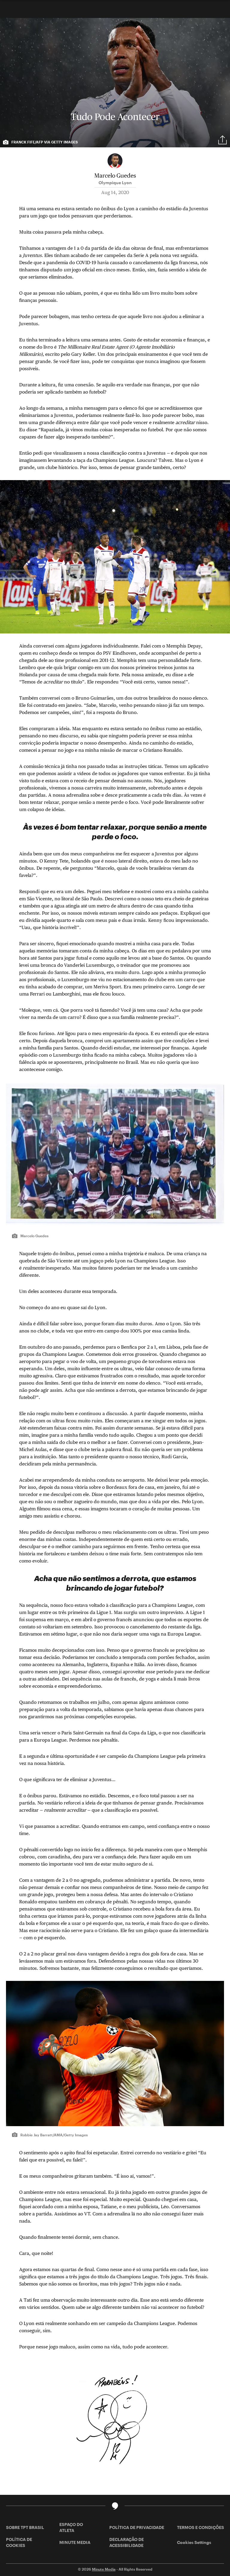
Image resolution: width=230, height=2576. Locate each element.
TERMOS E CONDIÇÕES (201, 2527)
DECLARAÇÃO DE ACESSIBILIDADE (127, 2542)
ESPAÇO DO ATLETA (71, 2527)
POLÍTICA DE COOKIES (19, 2542)
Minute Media (104, 2569)
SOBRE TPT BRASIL (25, 2527)
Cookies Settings (194, 2542)
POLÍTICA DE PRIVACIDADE (137, 2527)
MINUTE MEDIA (75, 2542)
